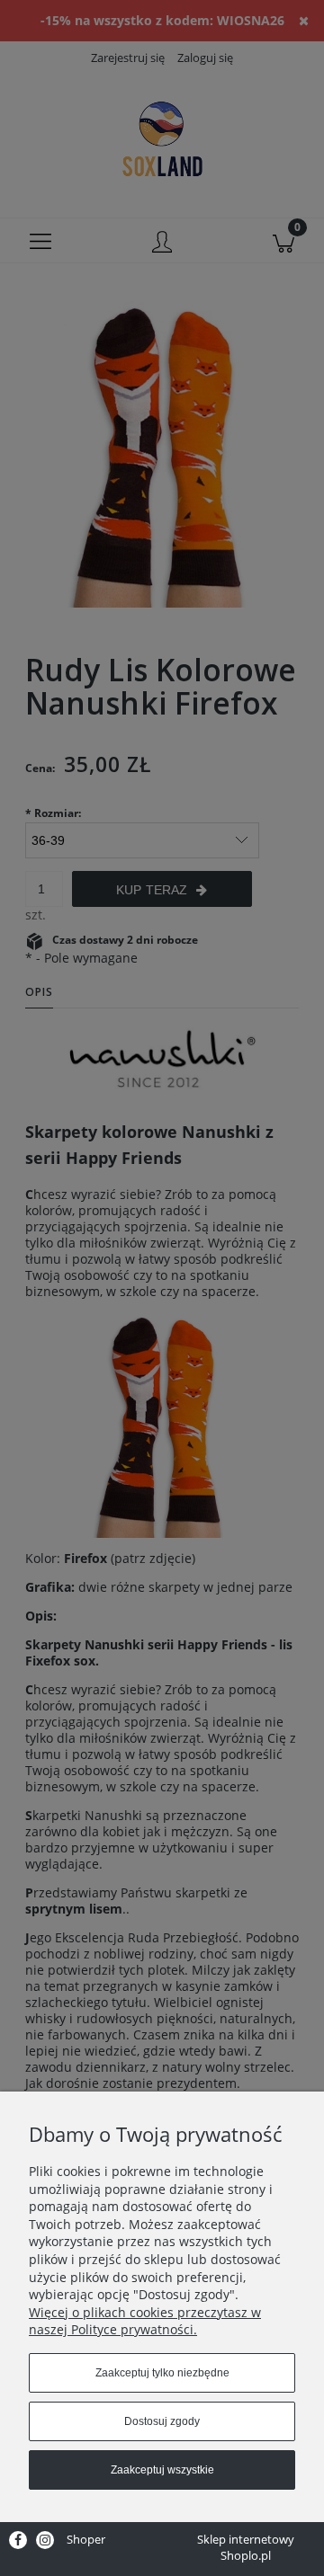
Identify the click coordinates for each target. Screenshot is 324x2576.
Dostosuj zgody (162, 2421)
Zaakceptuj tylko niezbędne (162, 2373)
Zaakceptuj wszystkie (162, 2470)
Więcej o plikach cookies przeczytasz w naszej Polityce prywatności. (145, 2321)
